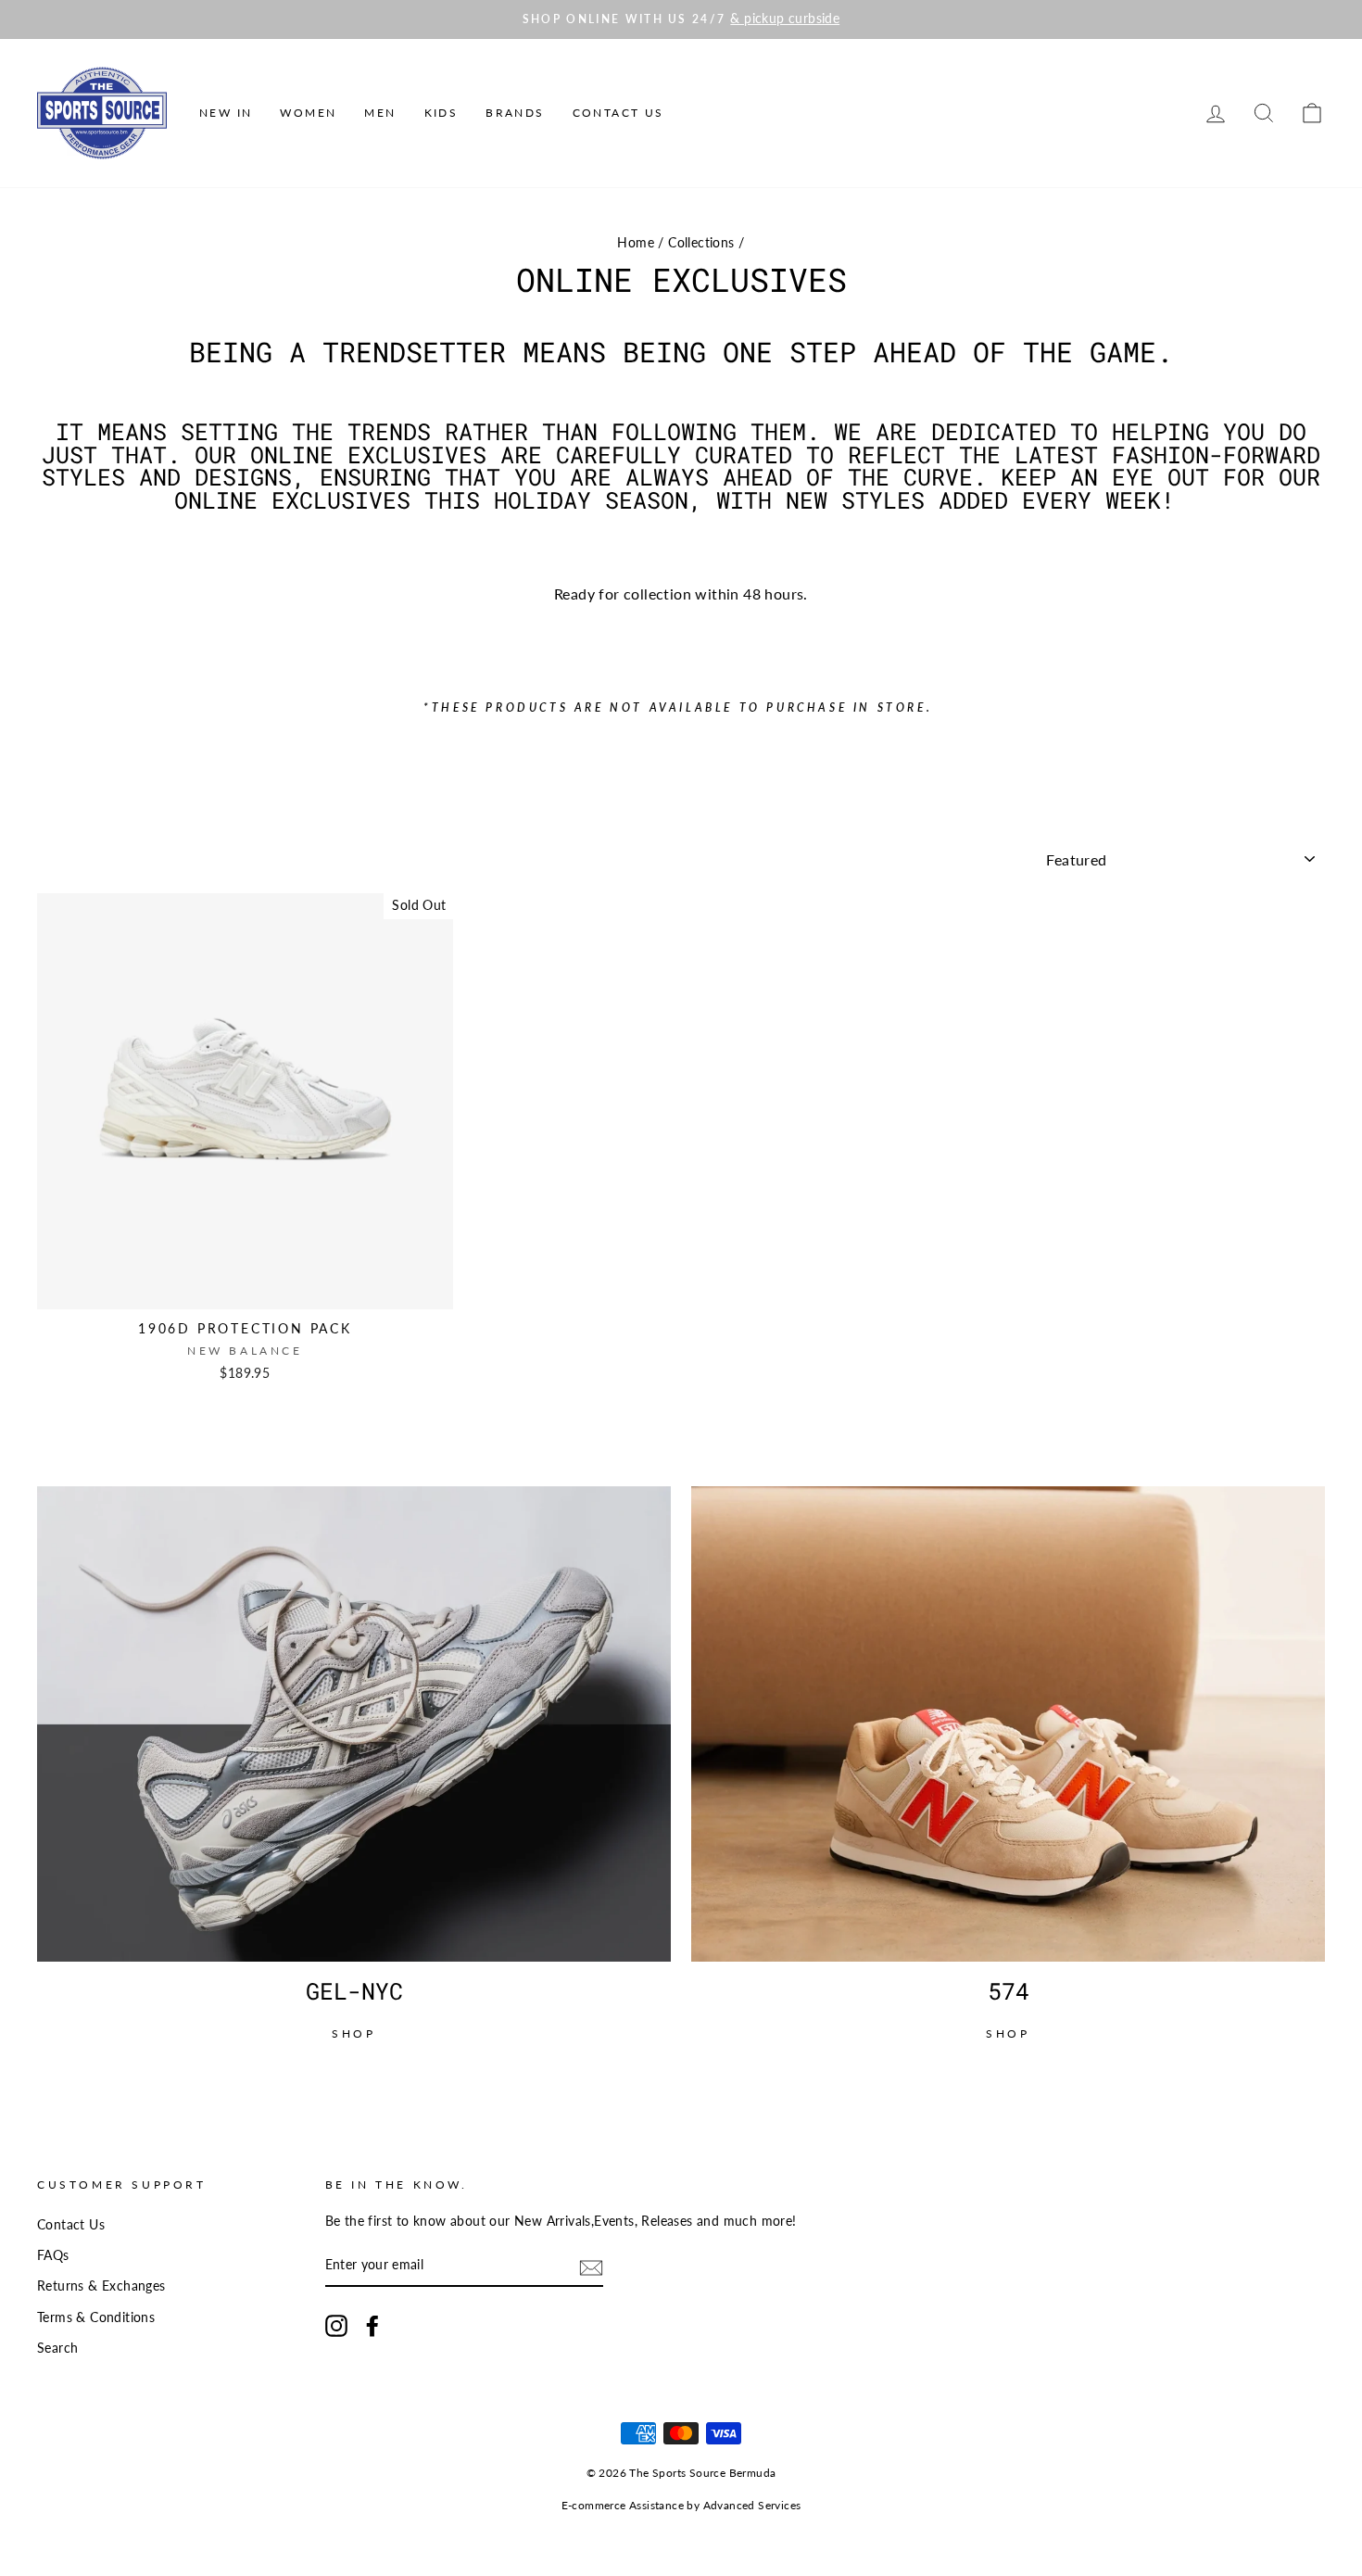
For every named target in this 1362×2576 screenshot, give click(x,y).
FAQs (53, 2255)
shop (353, 2033)
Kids (441, 113)
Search (57, 2348)
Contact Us (618, 113)
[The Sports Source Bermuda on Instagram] (336, 2326)
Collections (701, 243)
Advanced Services (752, 2505)
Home (636, 243)
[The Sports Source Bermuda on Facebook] (372, 2326)
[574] (1008, 1724)
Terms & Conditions (96, 2317)
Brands (515, 113)
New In (226, 113)
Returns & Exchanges (101, 2286)
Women (308, 113)
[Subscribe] (591, 2266)
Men (380, 113)
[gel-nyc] (354, 1724)
